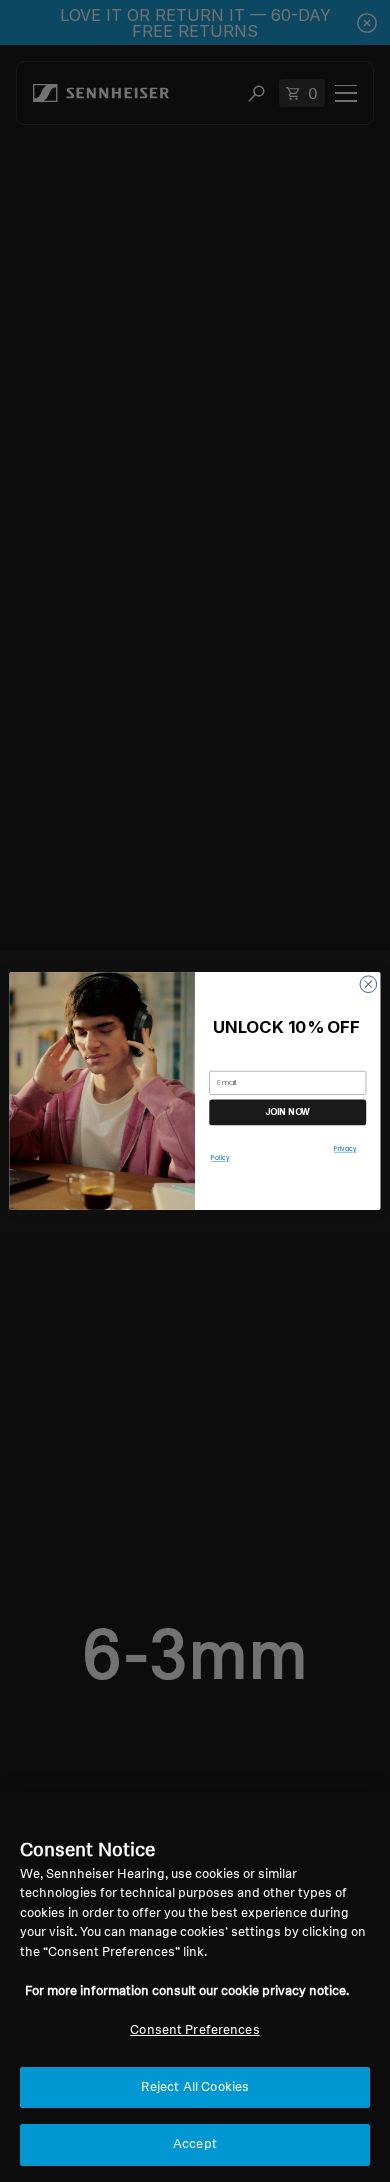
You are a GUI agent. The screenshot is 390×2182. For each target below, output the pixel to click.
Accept (195, 2144)
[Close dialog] (368, 984)
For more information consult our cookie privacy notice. (187, 1991)
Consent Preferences (194, 2030)
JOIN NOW (287, 1112)
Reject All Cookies (195, 2087)
